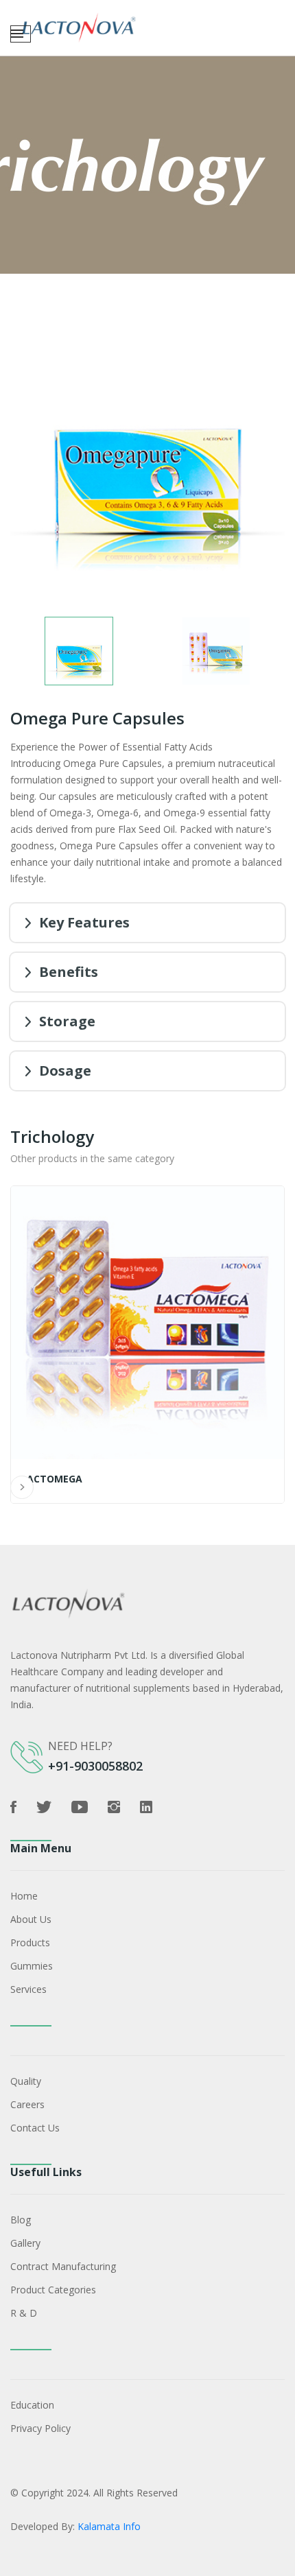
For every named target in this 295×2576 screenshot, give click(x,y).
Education (32, 2405)
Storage (67, 1021)
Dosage (65, 1071)
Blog (21, 2220)
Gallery (25, 2243)
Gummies (32, 1966)
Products (30, 1942)
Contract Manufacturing (63, 2266)
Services (28, 1989)
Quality (26, 2081)
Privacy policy (40, 2428)
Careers (27, 2104)
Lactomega (52, 1479)
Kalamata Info (109, 2526)
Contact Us (35, 2128)
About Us (31, 1919)
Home (24, 1896)
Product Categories (53, 2290)
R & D (24, 2313)
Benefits (69, 972)
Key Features (84, 922)
